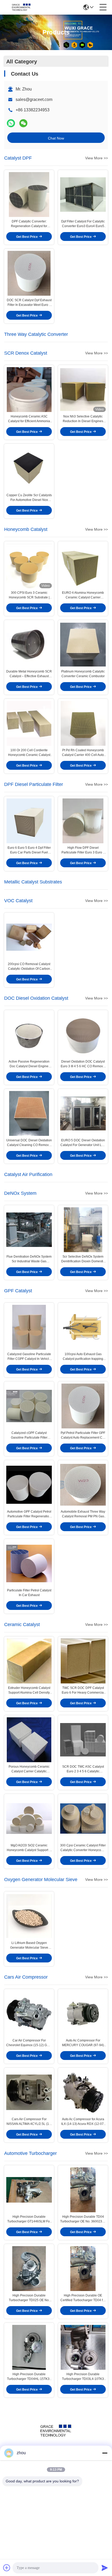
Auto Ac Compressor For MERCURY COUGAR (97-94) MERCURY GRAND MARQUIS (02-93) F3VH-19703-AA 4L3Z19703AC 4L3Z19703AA (83, 2043)
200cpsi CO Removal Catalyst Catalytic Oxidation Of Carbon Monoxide (29, 967)
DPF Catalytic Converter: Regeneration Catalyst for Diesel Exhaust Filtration (29, 224)
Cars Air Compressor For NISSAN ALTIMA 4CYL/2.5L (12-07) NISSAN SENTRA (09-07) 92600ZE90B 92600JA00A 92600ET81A (29, 2122)
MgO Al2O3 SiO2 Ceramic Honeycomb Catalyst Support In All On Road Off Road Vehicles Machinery (29, 1848)
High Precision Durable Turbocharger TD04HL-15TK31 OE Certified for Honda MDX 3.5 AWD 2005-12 (29, 2377)
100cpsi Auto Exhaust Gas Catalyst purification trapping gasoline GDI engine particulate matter (83, 1357)
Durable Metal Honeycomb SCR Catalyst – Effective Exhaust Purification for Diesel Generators (29, 674)
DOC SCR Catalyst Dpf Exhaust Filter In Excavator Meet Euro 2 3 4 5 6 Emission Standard (29, 303)
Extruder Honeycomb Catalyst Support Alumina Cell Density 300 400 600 (29, 1690)
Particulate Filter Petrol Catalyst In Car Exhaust (29, 1593)
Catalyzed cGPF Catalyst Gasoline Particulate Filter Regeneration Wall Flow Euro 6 (29, 1435)
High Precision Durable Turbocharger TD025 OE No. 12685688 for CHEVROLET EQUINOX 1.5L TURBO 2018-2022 (29, 2298)
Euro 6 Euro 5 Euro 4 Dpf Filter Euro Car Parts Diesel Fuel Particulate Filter (29, 850)
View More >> (97, 158)
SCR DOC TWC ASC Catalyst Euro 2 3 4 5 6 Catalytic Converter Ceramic (83, 1769)
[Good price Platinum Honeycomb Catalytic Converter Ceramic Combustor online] (83, 645)
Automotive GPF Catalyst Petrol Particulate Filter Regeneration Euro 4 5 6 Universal (29, 1514)
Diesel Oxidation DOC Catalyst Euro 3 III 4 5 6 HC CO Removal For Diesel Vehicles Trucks (83, 1064)
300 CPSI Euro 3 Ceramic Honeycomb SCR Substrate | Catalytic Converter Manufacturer (29, 595)
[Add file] (7, 2568)
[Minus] (105, 2453)
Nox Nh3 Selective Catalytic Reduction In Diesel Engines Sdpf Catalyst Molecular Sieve (83, 419)
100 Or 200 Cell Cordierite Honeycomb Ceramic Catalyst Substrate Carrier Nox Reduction (29, 753)
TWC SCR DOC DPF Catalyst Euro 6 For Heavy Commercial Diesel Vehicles (83, 1690)
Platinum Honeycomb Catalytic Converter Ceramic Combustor (83, 674)
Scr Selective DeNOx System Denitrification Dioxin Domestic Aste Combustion (83, 1259)
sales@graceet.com (34, 99)
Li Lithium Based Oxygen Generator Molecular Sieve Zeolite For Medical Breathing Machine (29, 1945)
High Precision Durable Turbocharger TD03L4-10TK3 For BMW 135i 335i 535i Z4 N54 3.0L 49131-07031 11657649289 (83, 2377)
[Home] (56, 2437)
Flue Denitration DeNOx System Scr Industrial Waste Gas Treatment (29, 1259)
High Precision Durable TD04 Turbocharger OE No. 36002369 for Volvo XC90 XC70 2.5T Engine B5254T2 (83, 2219)
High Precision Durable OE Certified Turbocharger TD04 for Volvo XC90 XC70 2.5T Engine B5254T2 (83, 2298)
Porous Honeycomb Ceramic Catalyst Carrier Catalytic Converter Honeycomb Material (29, 1769)
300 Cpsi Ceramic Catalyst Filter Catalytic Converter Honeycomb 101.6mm (83, 1848)
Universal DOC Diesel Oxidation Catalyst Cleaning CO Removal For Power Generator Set (29, 1143)
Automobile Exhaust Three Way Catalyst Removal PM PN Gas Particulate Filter (83, 1514)
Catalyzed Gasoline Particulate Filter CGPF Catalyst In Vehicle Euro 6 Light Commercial (29, 1357)
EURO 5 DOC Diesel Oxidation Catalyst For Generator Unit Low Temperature (83, 1143)
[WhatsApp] (11, 123)
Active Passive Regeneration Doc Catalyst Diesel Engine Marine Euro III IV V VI (29, 1064)
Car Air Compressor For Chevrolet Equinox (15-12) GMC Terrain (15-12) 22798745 (29, 2043)
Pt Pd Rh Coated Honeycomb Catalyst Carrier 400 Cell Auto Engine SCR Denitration (83, 753)
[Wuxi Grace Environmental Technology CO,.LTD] (21, 7)
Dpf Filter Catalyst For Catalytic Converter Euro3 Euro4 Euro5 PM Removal (83, 224)
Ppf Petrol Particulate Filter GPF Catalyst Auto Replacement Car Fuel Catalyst (83, 1435)
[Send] (105, 2568)
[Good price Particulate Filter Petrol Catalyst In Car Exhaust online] (29, 1563)
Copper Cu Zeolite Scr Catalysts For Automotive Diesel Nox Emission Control (29, 498)
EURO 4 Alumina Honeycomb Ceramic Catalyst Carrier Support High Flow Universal (83, 595)
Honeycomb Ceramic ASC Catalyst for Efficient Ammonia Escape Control (29, 419)
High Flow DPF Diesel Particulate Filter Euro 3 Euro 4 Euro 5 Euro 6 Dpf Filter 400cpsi (83, 850)
